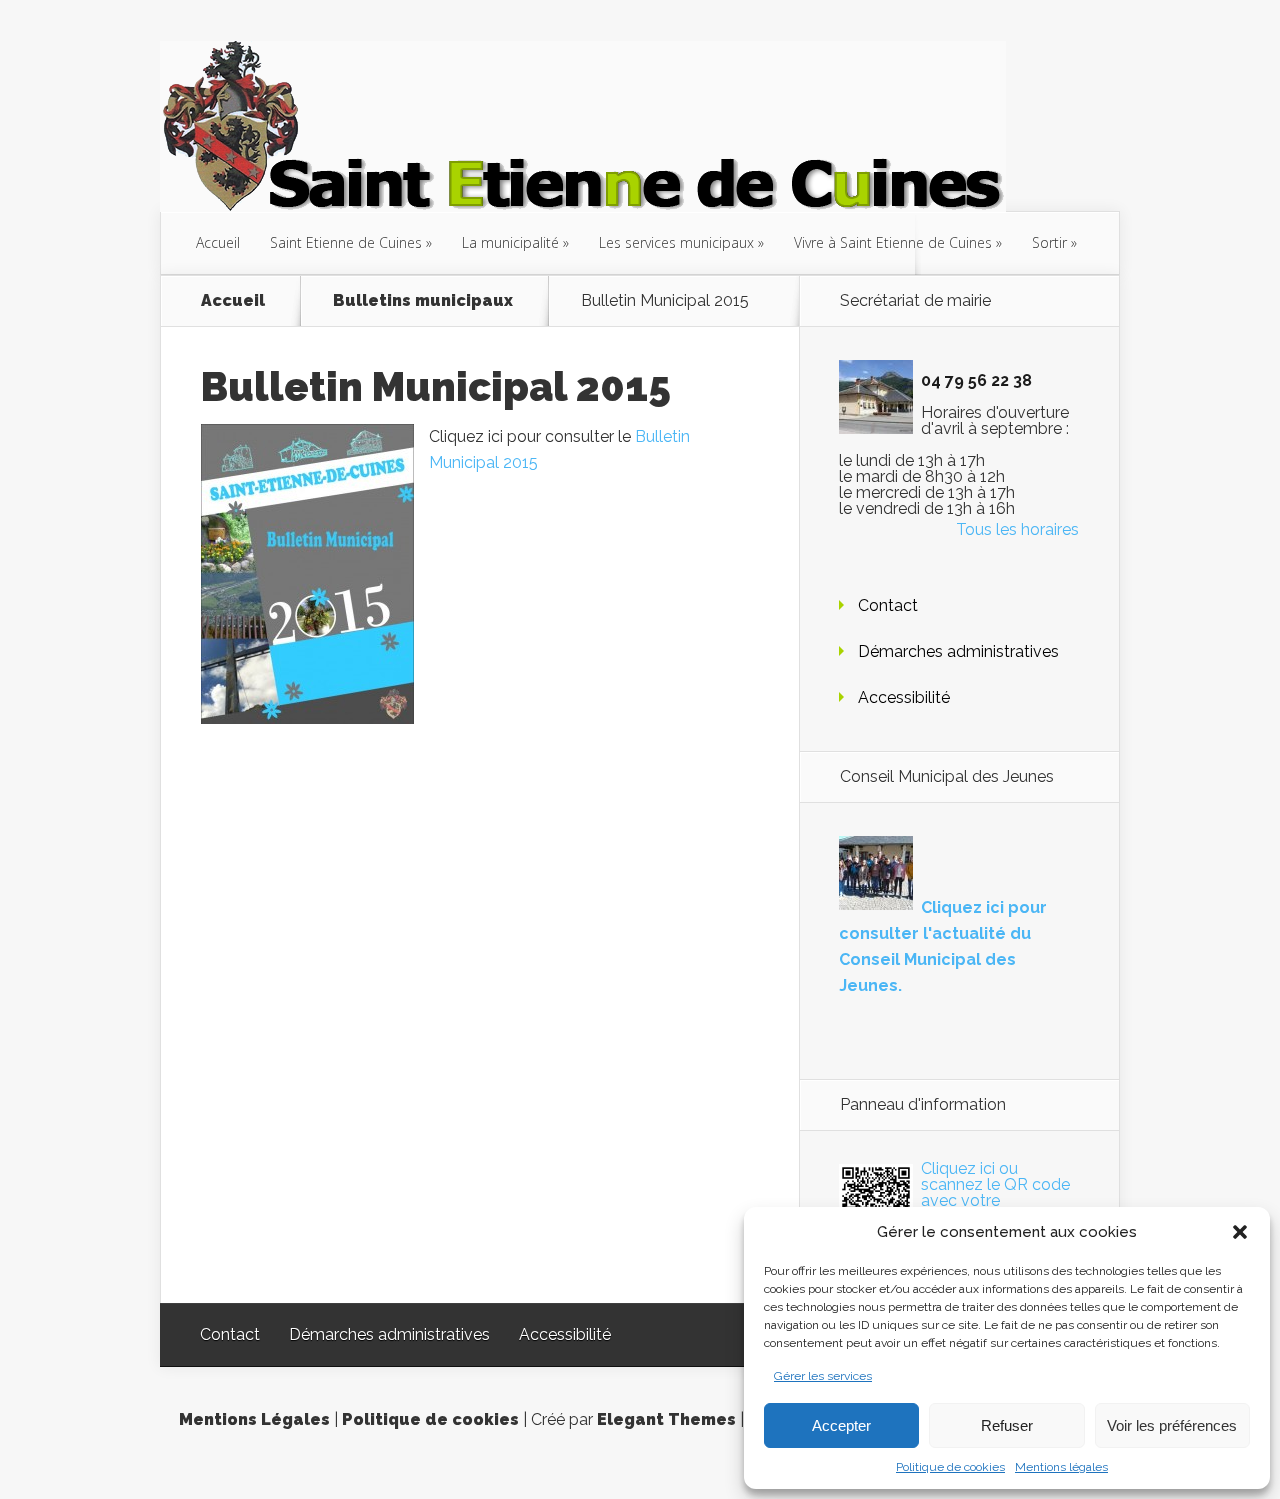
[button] (1240, 1232)
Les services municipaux (676, 242)
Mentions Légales (254, 1419)
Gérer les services (823, 1376)
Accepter (841, 1425)
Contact (888, 605)
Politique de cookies (950, 1467)
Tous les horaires (1017, 529)
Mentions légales (1061, 1467)
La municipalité (510, 242)
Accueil (218, 242)
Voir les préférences (1172, 1425)
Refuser (1007, 1425)
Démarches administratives (958, 651)
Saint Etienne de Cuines (346, 242)
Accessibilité (904, 697)
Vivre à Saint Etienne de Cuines (893, 242)
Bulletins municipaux (423, 301)
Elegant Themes (666, 1419)
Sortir (1049, 242)
